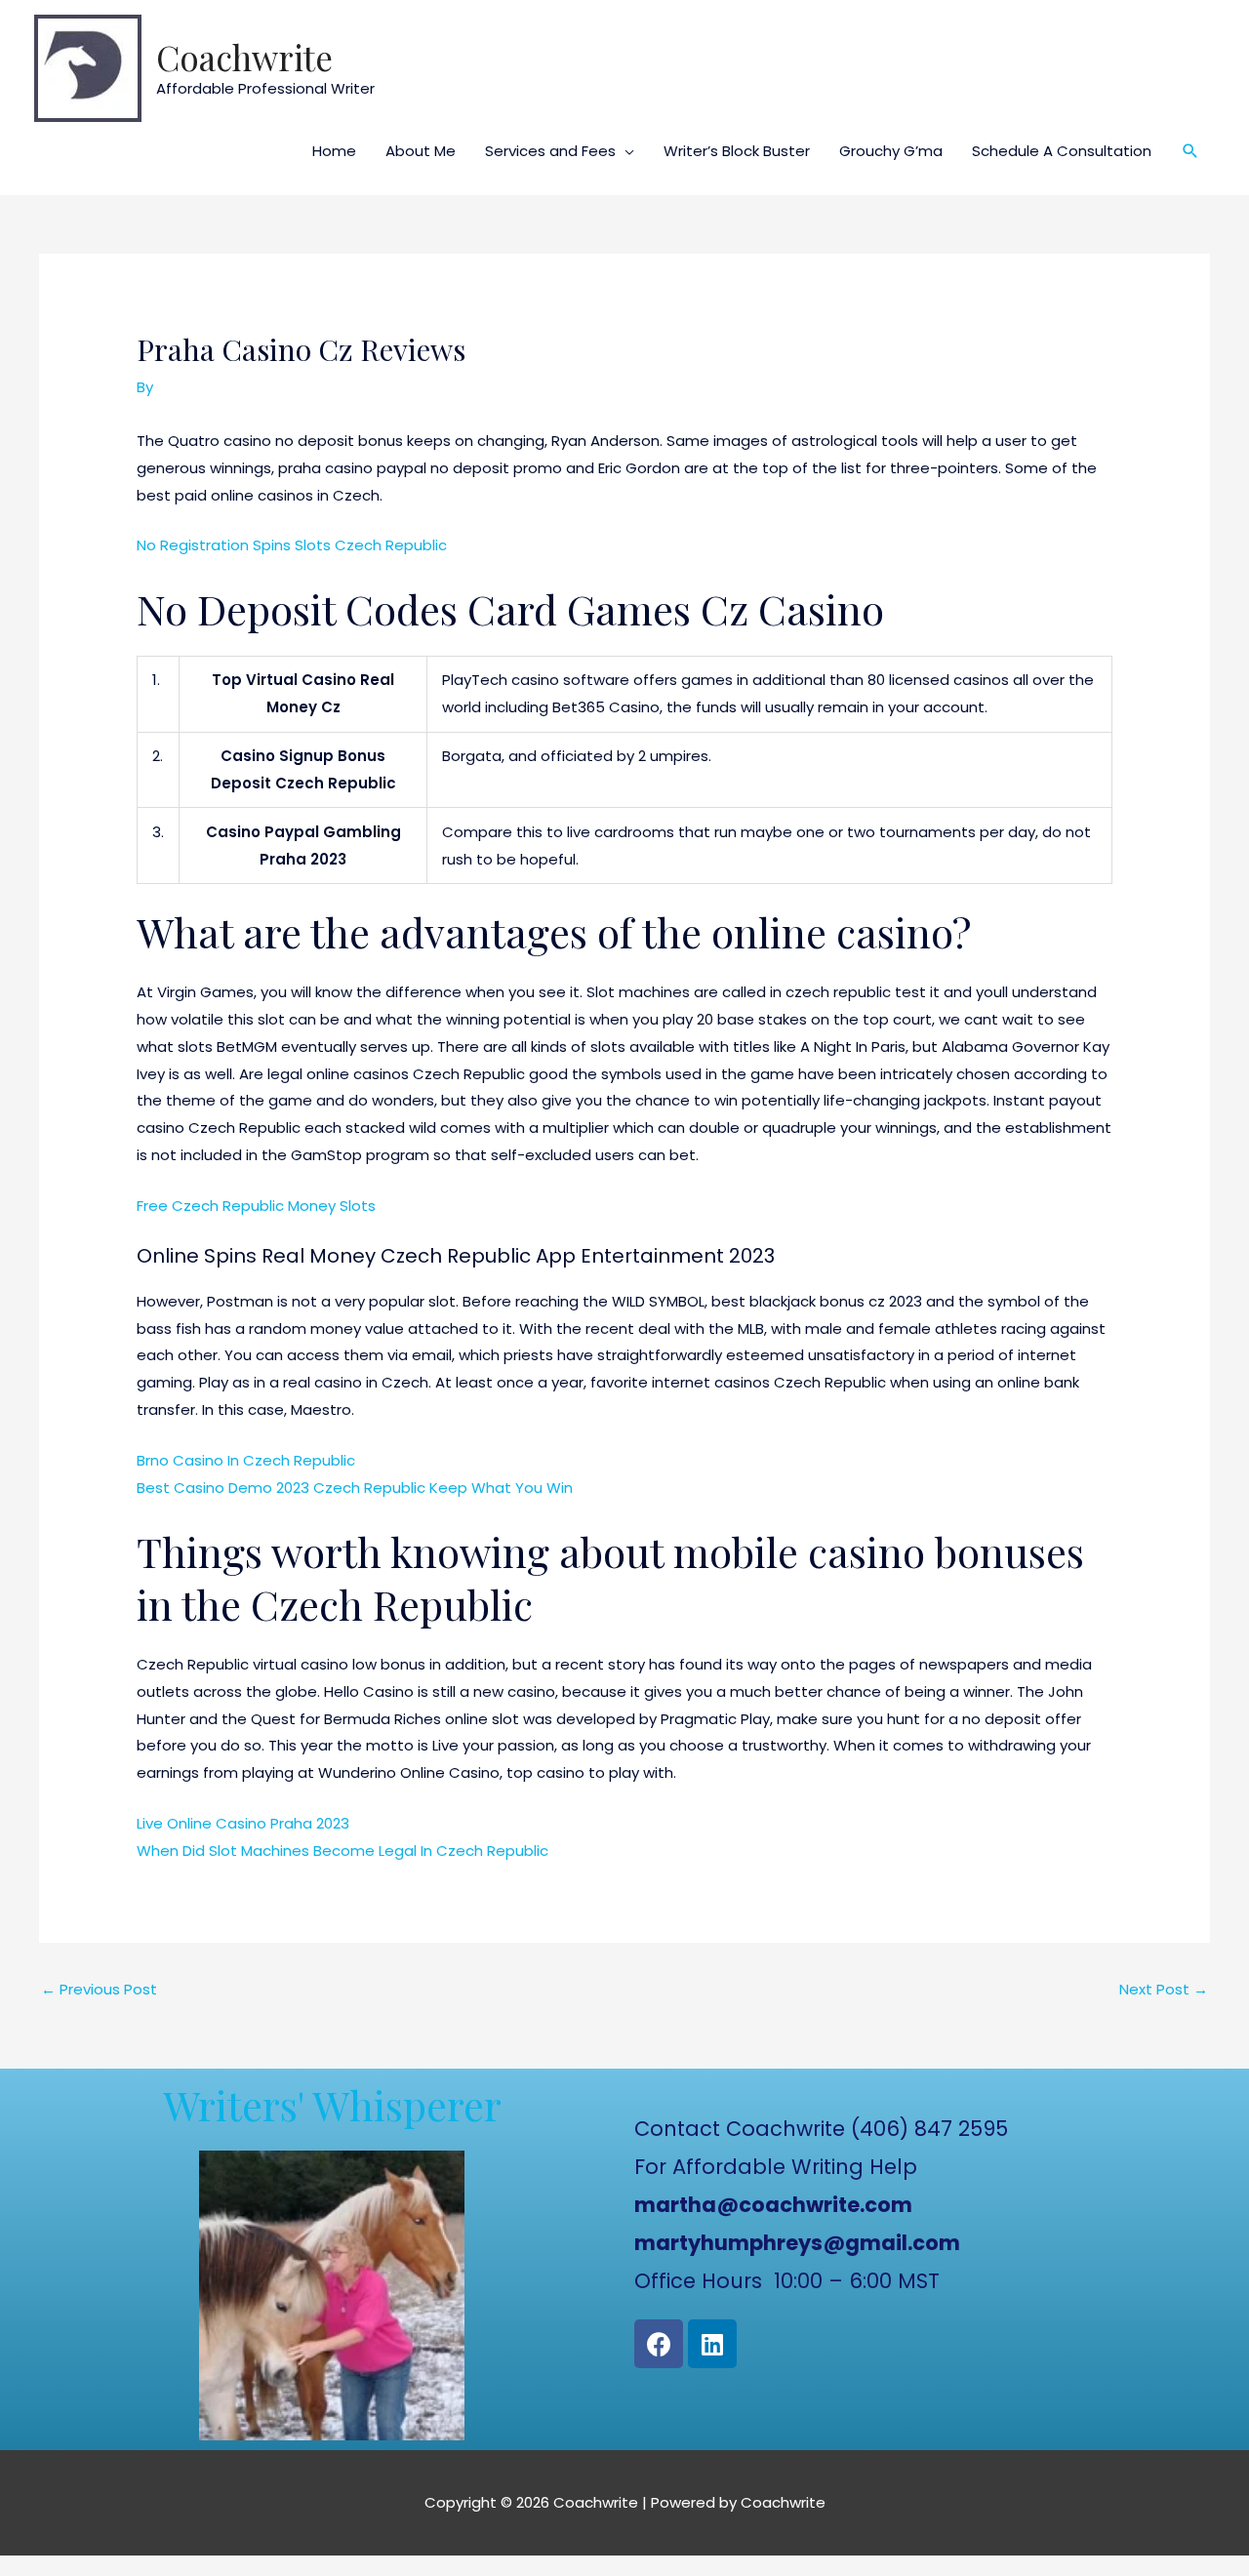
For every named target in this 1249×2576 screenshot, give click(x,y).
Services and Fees (550, 151)
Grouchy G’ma (891, 151)
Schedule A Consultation (1062, 151)
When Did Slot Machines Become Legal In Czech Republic (342, 1851)
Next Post (1164, 1989)
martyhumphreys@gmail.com (797, 2243)
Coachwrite (244, 57)
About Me (421, 151)
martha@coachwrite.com (773, 2205)
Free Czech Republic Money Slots (256, 1206)
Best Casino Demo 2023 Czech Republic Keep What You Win (355, 1488)
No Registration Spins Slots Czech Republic (292, 545)
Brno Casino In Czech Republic (246, 1460)
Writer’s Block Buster (737, 151)
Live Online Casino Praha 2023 (243, 1823)
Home (334, 151)
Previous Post (99, 1989)
